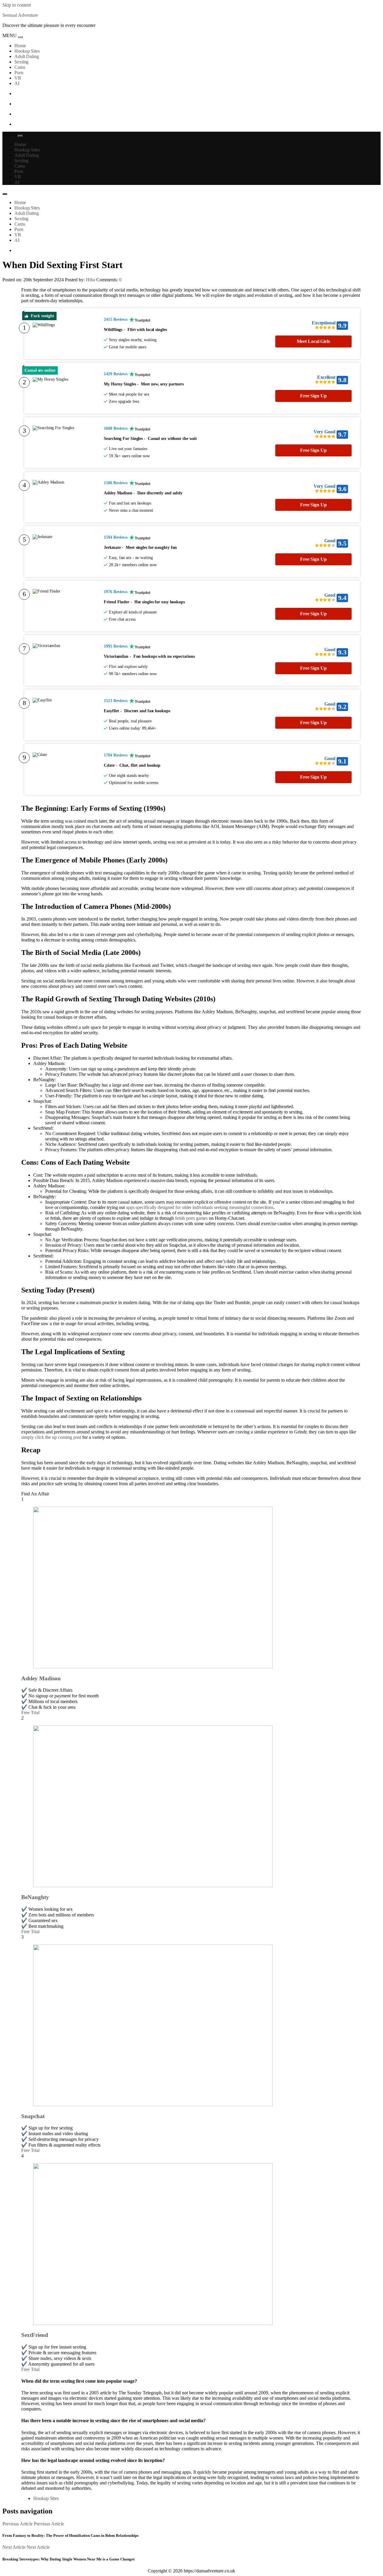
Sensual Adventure (20, 15)
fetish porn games (191, 1218)
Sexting (21, 62)
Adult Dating (27, 56)
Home (20, 46)
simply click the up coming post (51, 1437)
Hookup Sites (27, 51)
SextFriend (35, 2335)
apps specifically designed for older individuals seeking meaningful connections (200, 1207)
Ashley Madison (41, 1678)
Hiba (91, 280)
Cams (20, 67)
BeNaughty (35, 1897)
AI (17, 83)
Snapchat (33, 2116)
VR (18, 78)
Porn (19, 73)
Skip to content (17, 5)
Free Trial (30, 1712)
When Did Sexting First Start (63, 265)
